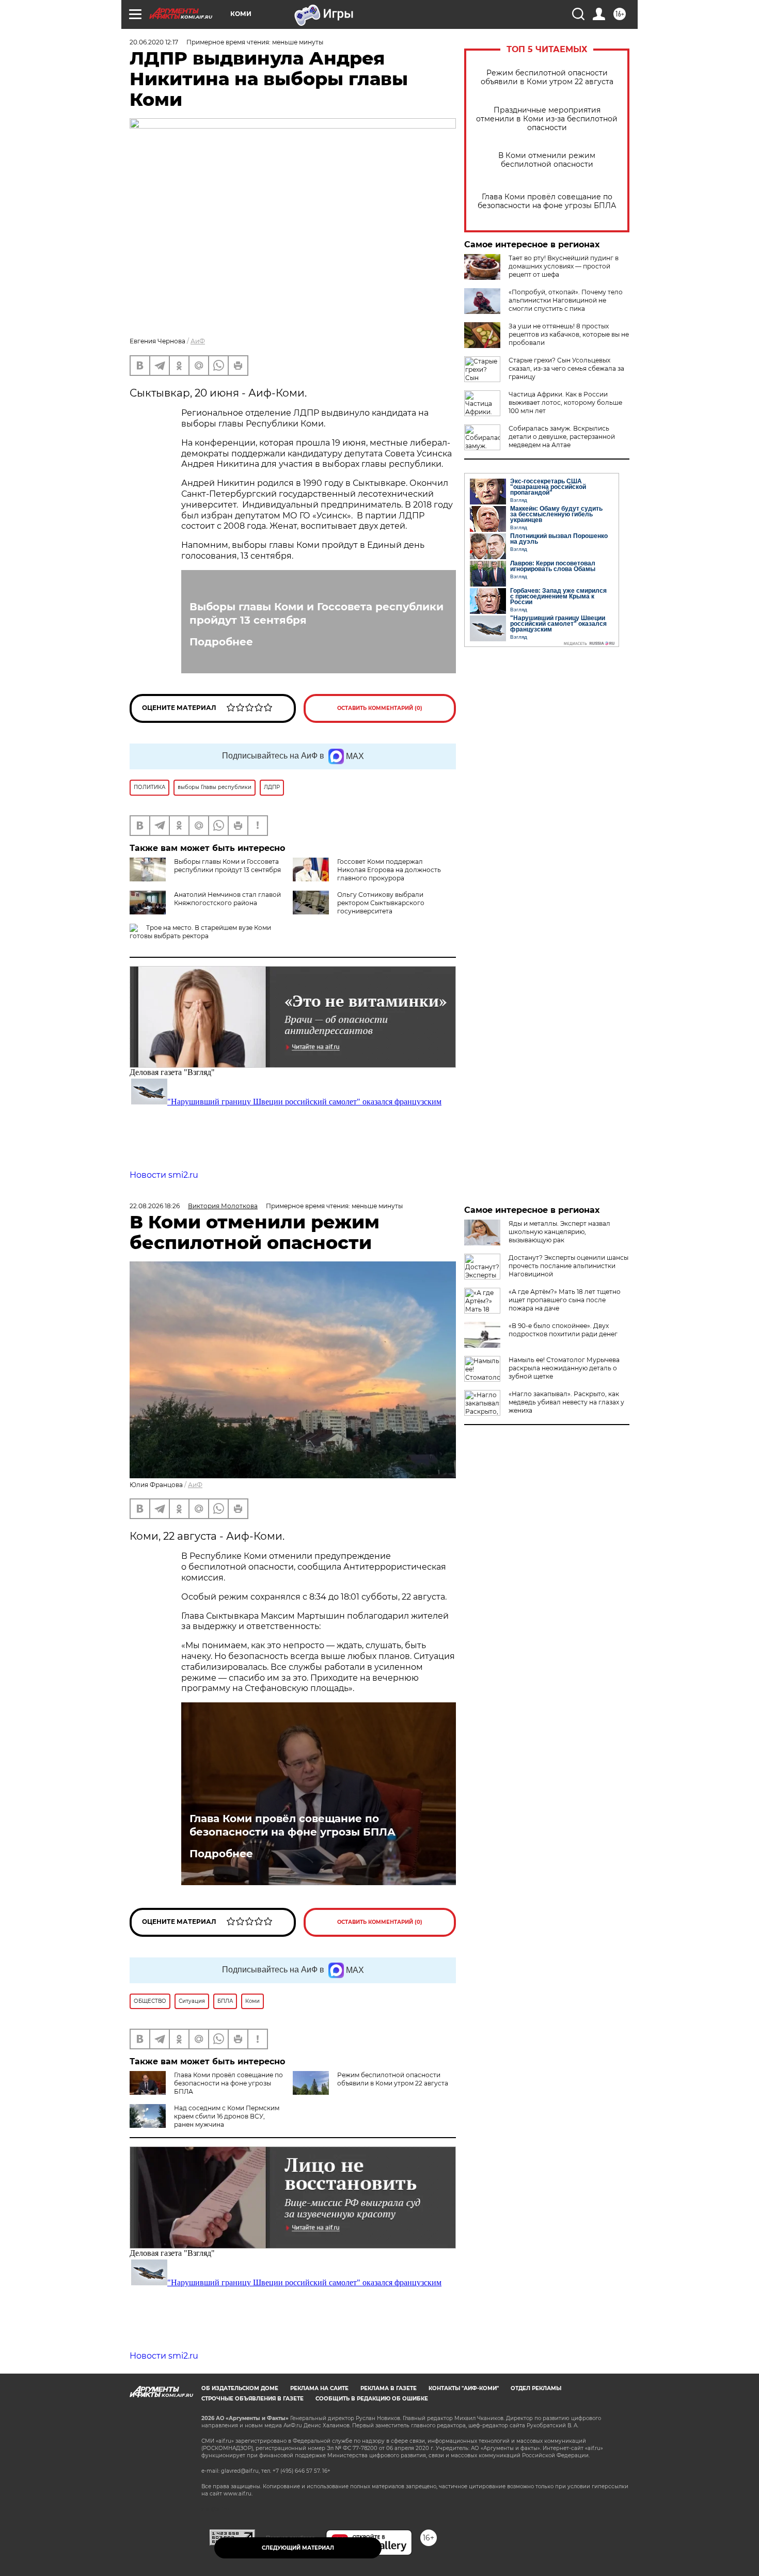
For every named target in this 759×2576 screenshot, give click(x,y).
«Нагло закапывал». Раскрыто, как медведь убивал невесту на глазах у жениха (566, 1402)
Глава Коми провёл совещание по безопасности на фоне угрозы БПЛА (547, 201)
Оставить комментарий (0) (380, 708)
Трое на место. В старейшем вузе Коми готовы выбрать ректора (200, 932)
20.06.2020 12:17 (154, 42)
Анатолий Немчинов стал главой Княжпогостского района (227, 899)
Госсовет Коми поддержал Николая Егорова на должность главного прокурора (389, 870)
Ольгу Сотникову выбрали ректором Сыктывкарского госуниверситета (381, 903)
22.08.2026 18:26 (155, 1206)
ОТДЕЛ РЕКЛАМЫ (536, 2388)
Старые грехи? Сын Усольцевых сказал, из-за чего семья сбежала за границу (566, 368)
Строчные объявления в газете (252, 2399)
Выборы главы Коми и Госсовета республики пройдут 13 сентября (317, 613)
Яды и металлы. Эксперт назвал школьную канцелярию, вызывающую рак (559, 1232)
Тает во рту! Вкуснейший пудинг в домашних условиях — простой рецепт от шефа (564, 266)
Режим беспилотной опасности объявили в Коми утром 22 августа (547, 77)
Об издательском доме (240, 2388)
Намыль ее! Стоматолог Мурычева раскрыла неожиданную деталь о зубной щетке (564, 1368)
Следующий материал (298, 2548)
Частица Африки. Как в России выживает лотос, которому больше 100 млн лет (565, 402)
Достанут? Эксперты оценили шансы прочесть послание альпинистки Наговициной (568, 1266)
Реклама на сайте (319, 2388)
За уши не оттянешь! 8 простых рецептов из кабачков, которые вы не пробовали (569, 334)
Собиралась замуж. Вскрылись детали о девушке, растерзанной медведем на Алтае (562, 437)
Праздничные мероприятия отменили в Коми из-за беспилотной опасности (547, 119)
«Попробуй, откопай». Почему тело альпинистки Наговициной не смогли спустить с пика (566, 300)
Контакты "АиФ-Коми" (464, 2388)
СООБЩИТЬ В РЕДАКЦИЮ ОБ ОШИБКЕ (372, 2399)
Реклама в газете (389, 2388)
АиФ (198, 341)
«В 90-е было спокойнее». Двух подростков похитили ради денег (563, 1330)
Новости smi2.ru (164, 1175)
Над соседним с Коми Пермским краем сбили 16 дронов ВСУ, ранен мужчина (227, 2116)
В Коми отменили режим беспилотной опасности (547, 160)
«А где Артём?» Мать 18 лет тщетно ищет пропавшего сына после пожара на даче (565, 1300)
